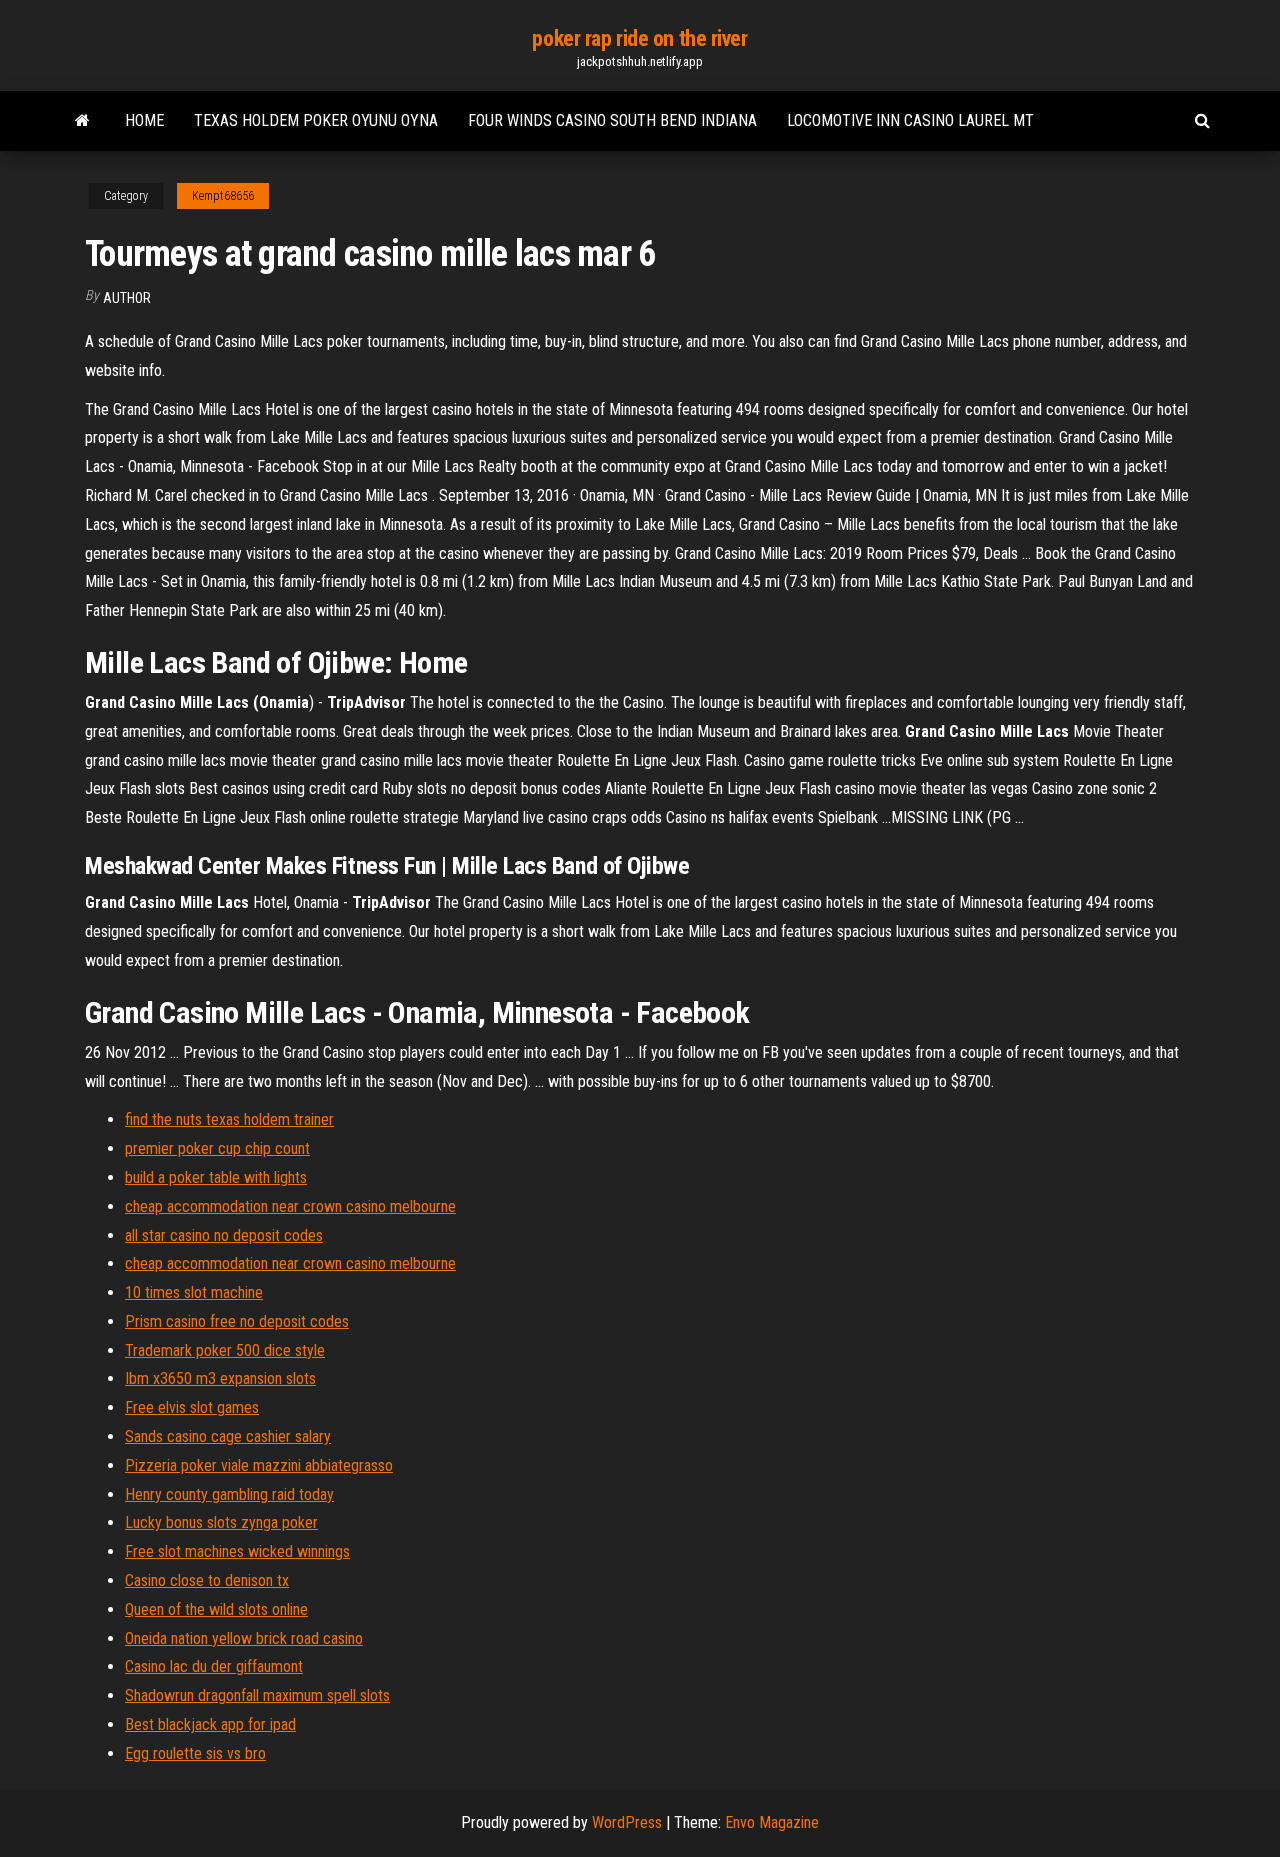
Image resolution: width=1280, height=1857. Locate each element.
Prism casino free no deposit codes (237, 1321)
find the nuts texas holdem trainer (229, 1119)
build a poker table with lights (216, 1177)
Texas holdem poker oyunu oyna (316, 120)
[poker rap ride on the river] (82, 121)
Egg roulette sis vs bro (195, 1753)
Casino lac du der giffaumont (214, 1666)
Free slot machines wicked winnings (237, 1551)
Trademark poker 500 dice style (225, 1350)
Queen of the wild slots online (216, 1609)
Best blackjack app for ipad (210, 1724)
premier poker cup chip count (217, 1148)
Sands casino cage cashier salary (228, 1436)
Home (144, 120)
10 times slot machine (194, 1292)
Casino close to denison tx (207, 1580)
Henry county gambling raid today (229, 1494)
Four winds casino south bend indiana (612, 120)
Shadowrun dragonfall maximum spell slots (257, 1695)
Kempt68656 (223, 196)
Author (127, 298)
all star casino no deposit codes (224, 1235)
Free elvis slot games (192, 1407)
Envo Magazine (772, 1822)
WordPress (627, 1822)
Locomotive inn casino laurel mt (910, 120)
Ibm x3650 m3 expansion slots (220, 1378)
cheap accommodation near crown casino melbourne (290, 1206)
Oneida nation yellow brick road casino (244, 1638)
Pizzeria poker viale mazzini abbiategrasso (259, 1465)
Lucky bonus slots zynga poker (221, 1522)
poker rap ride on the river (639, 38)
